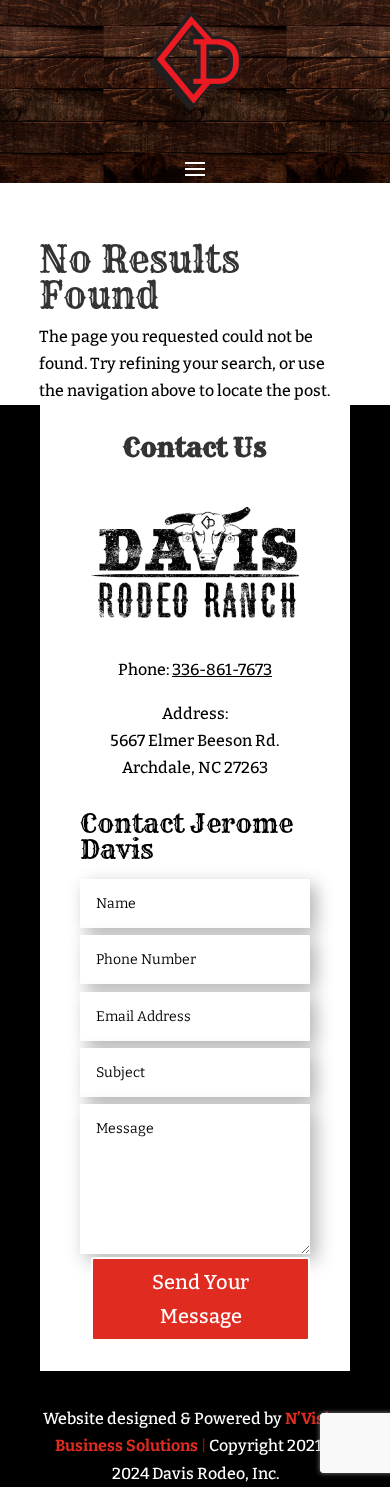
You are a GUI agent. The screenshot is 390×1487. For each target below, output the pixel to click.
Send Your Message (200, 1299)
